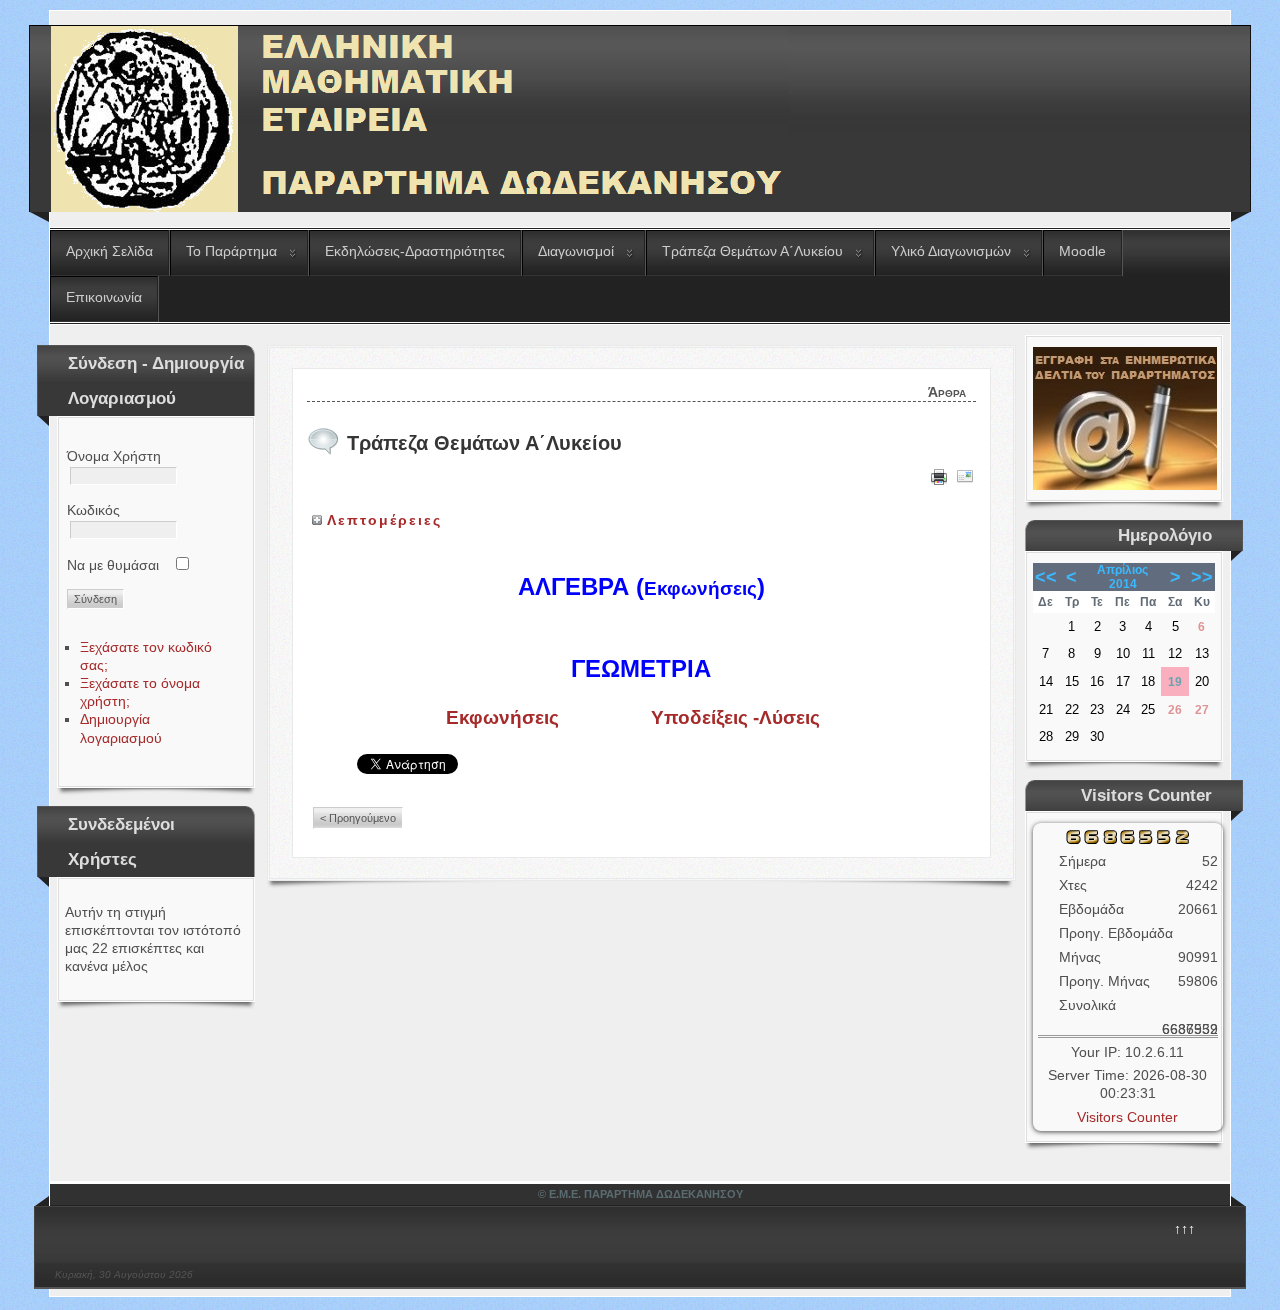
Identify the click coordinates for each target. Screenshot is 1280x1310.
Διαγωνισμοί (576, 251)
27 (1202, 710)
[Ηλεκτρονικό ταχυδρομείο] (965, 480)
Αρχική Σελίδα (109, 251)
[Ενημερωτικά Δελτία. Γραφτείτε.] (1125, 485)
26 (1175, 710)
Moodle (1082, 251)
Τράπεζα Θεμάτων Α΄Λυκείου (752, 251)
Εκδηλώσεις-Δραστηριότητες (415, 251)
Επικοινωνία (104, 297)
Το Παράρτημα (231, 251)
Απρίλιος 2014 (1122, 577)
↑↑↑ (1184, 1229)
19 (1175, 682)
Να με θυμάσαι (113, 565)
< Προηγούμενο (358, 818)
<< (1046, 577)
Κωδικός (93, 510)
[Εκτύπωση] (939, 480)
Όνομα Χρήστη (114, 456)
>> (1202, 577)
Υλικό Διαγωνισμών (951, 251)
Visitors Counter (1127, 1117)
